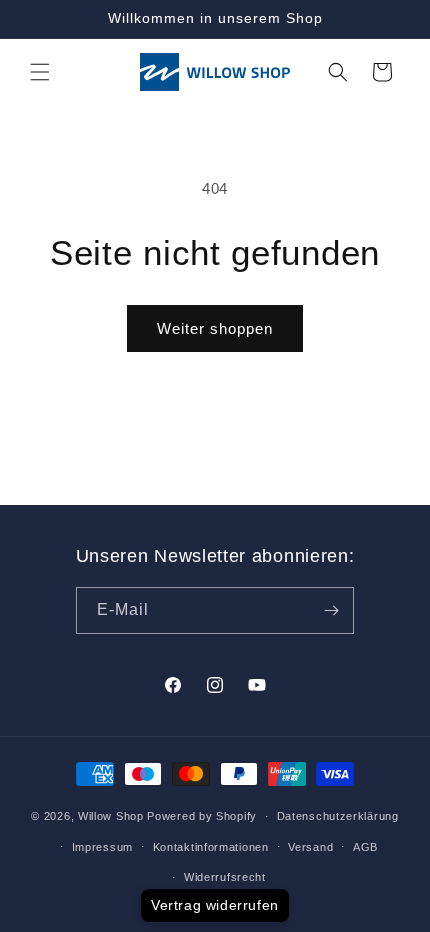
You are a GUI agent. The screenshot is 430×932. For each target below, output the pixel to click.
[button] (40, 72)
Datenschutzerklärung (338, 816)
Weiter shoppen (215, 328)
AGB (365, 847)
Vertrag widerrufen (215, 905)
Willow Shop (111, 816)
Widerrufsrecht (225, 877)
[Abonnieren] (331, 610)
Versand (310, 847)
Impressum (102, 847)
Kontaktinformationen (211, 847)
